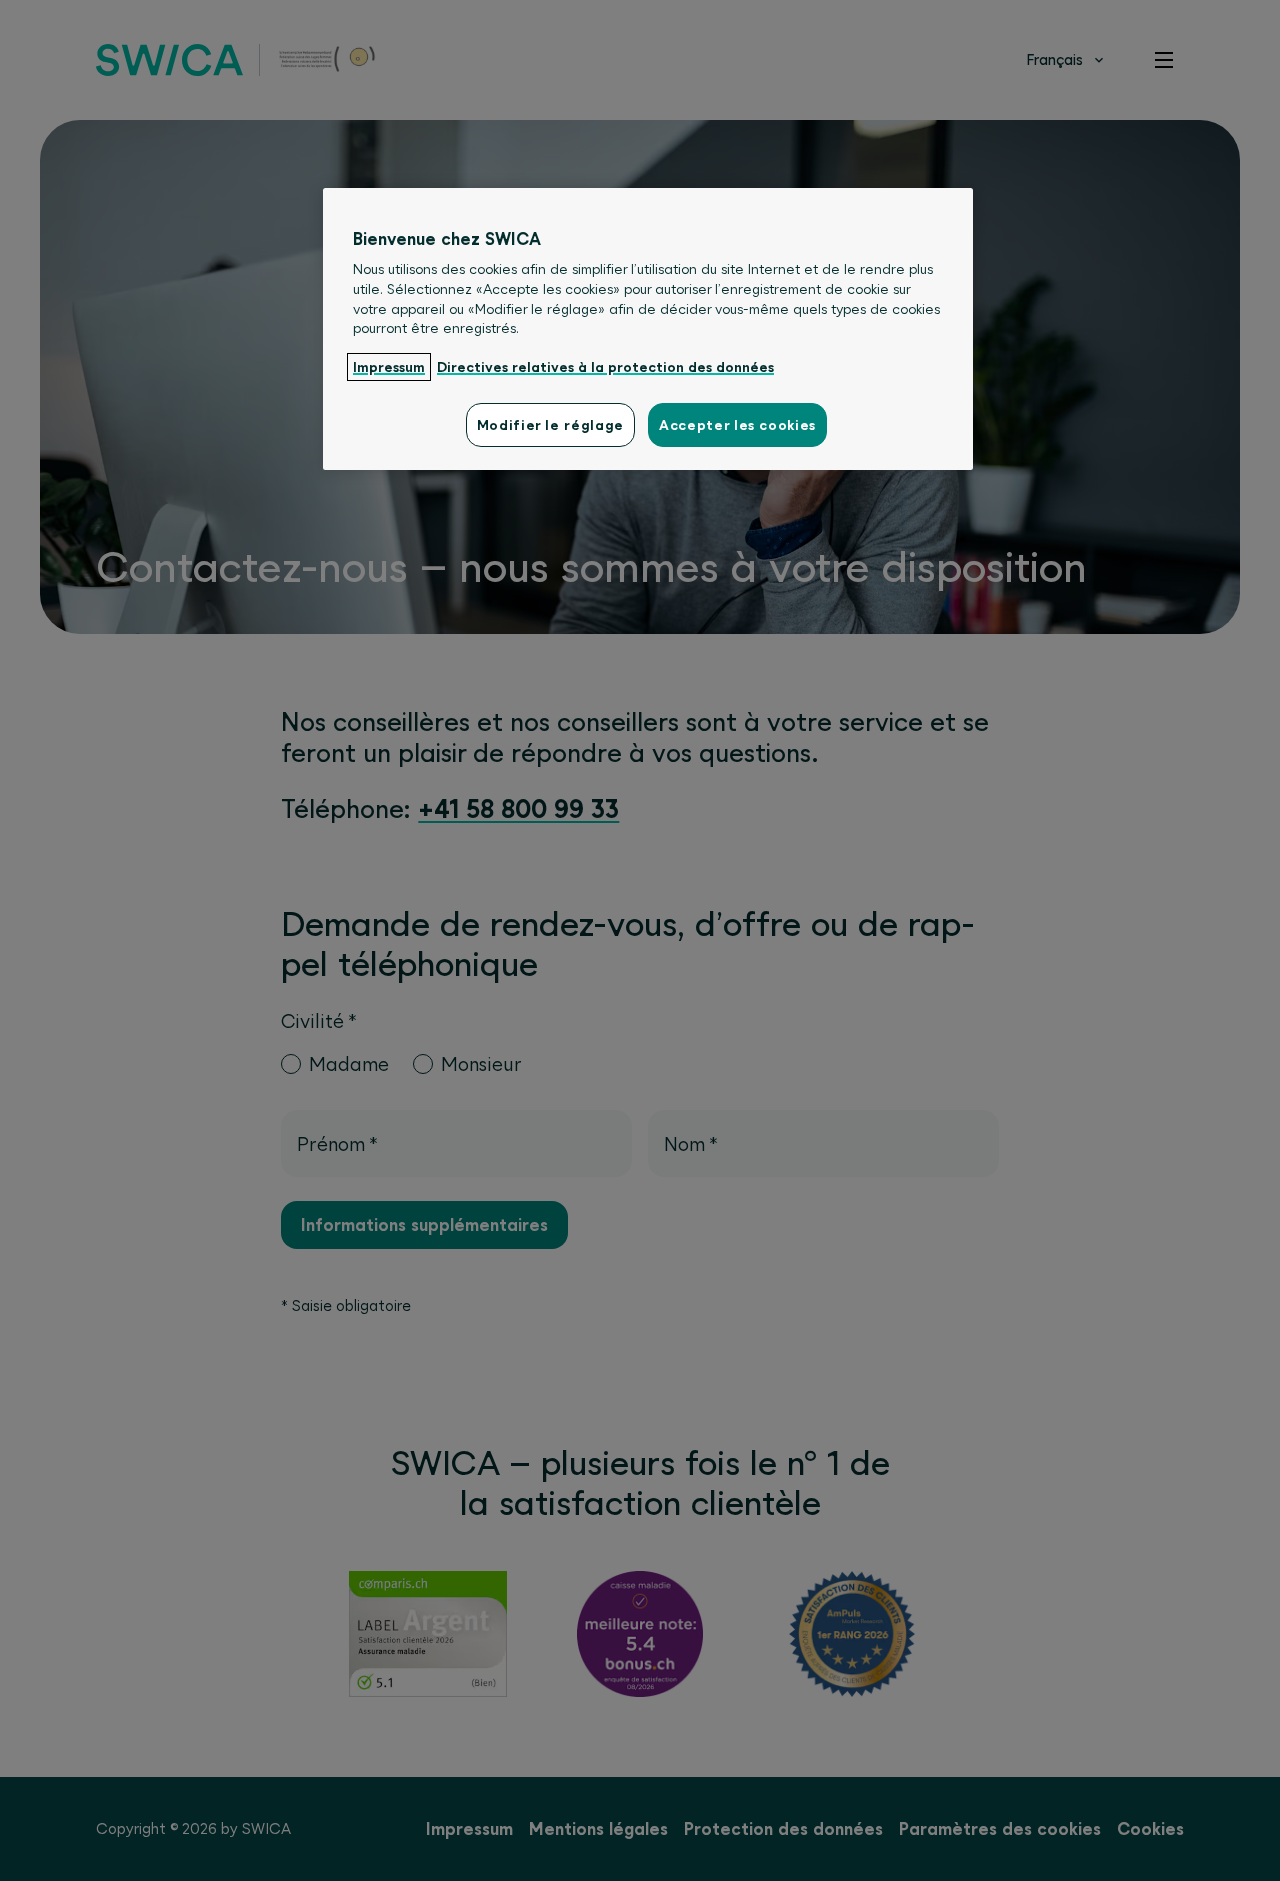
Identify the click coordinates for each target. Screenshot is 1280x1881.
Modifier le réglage (550, 425)
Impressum (389, 367)
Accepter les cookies (737, 425)
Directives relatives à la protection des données (605, 367)
